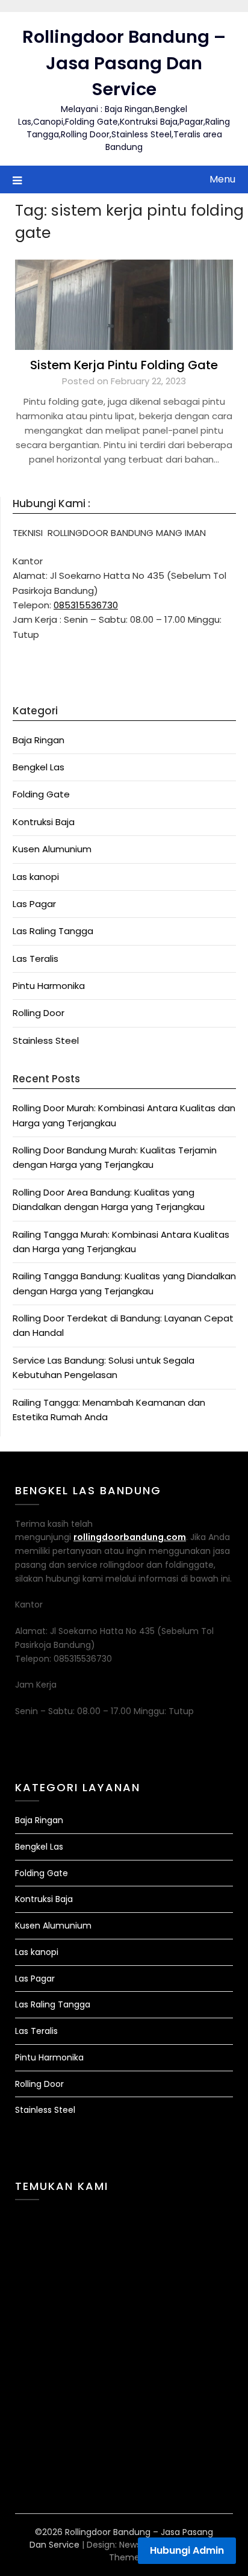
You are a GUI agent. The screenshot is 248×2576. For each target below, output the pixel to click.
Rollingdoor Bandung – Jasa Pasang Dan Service (124, 63)
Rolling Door (39, 1013)
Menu (222, 179)
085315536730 (86, 605)
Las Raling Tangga (53, 931)
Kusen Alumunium (52, 849)
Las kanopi (36, 877)
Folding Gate (41, 794)
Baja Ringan (39, 740)
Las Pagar (34, 904)
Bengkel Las (39, 767)
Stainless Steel (46, 1040)
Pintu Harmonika (49, 986)
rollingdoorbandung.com (130, 1537)
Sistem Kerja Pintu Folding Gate (124, 365)
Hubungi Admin (187, 2550)
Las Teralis (36, 959)
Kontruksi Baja (44, 822)
